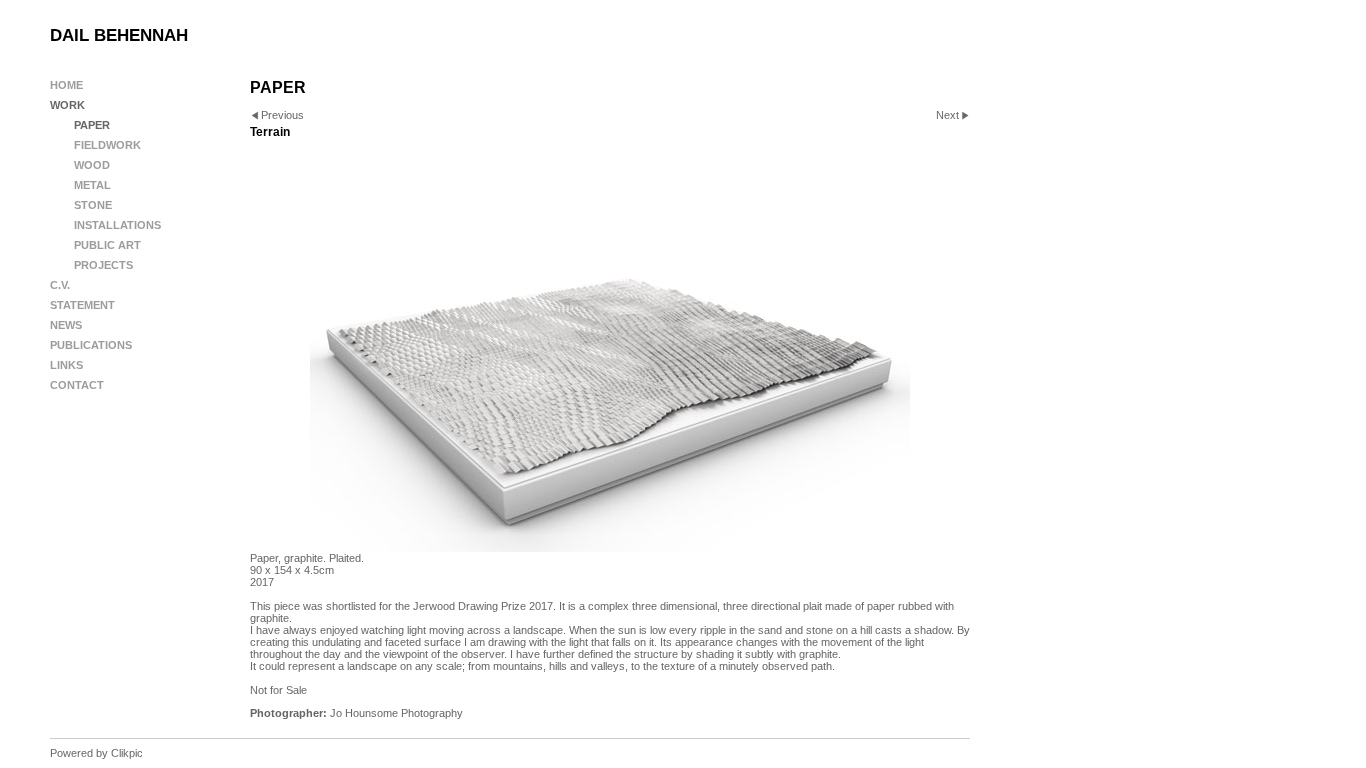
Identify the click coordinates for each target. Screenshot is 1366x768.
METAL (92, 185)
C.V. (60, 285)
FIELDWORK (107, 145)
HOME (66, 85)
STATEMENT (82, 305)
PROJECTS (103, 265)
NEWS (66, 325)
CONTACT (77, 385)
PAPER (92, 125)
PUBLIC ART (107, 245)
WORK (67, 105)
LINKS (66, 365)
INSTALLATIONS (117, 225)
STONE (93, 205)
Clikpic (127, 753)
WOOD (92, 165)
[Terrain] (610, 351)
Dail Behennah (119, 35)
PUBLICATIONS (91, 345)
